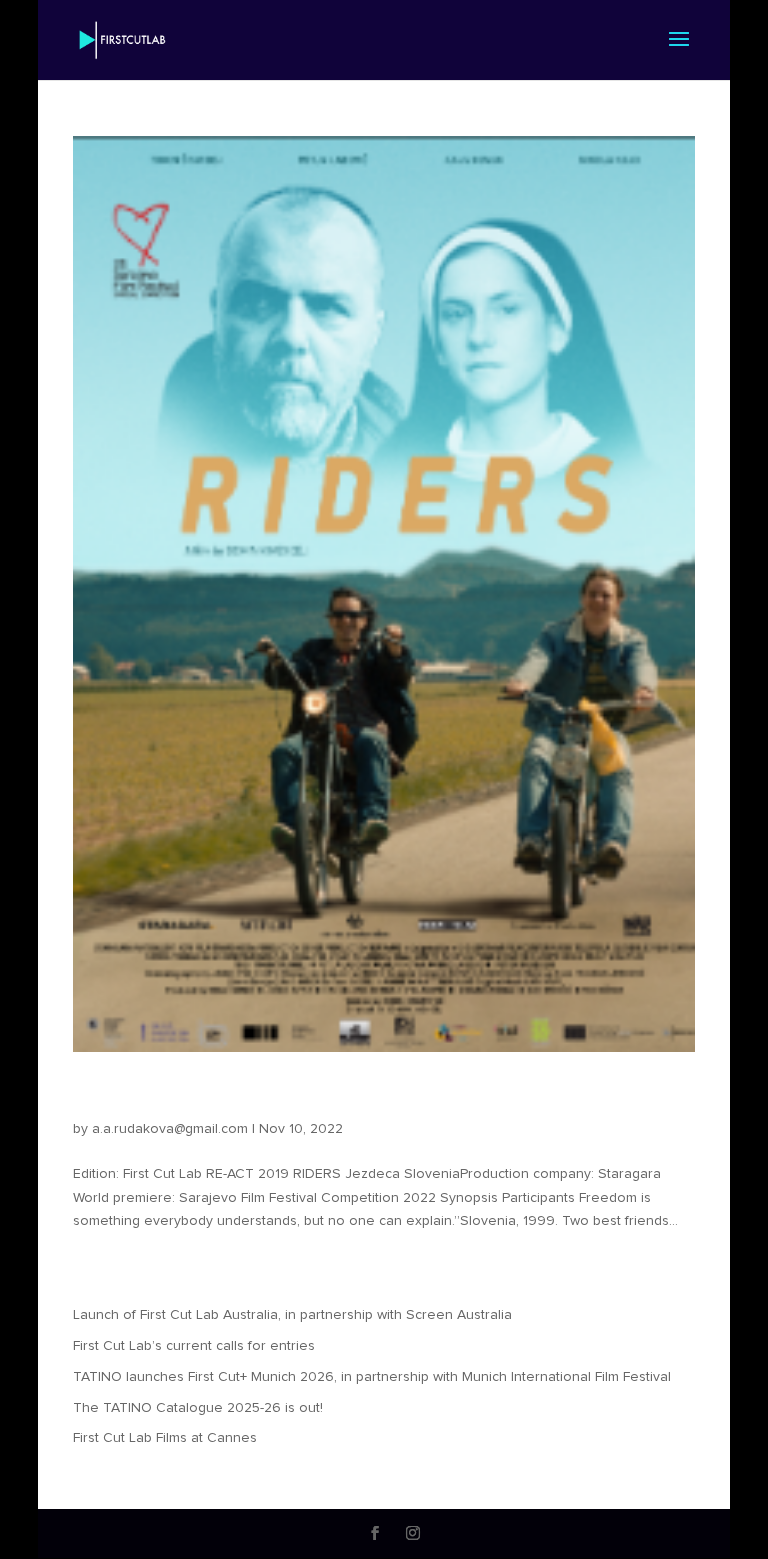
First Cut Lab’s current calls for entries (194, 1346)
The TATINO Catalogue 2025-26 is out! (198, 1408)
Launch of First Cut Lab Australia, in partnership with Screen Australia (292, 1315)
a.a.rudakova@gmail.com (170, 1129)
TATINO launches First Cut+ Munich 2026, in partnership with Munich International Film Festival (372, 1377)
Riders (111, 1095)
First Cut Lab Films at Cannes (165, 1438)
